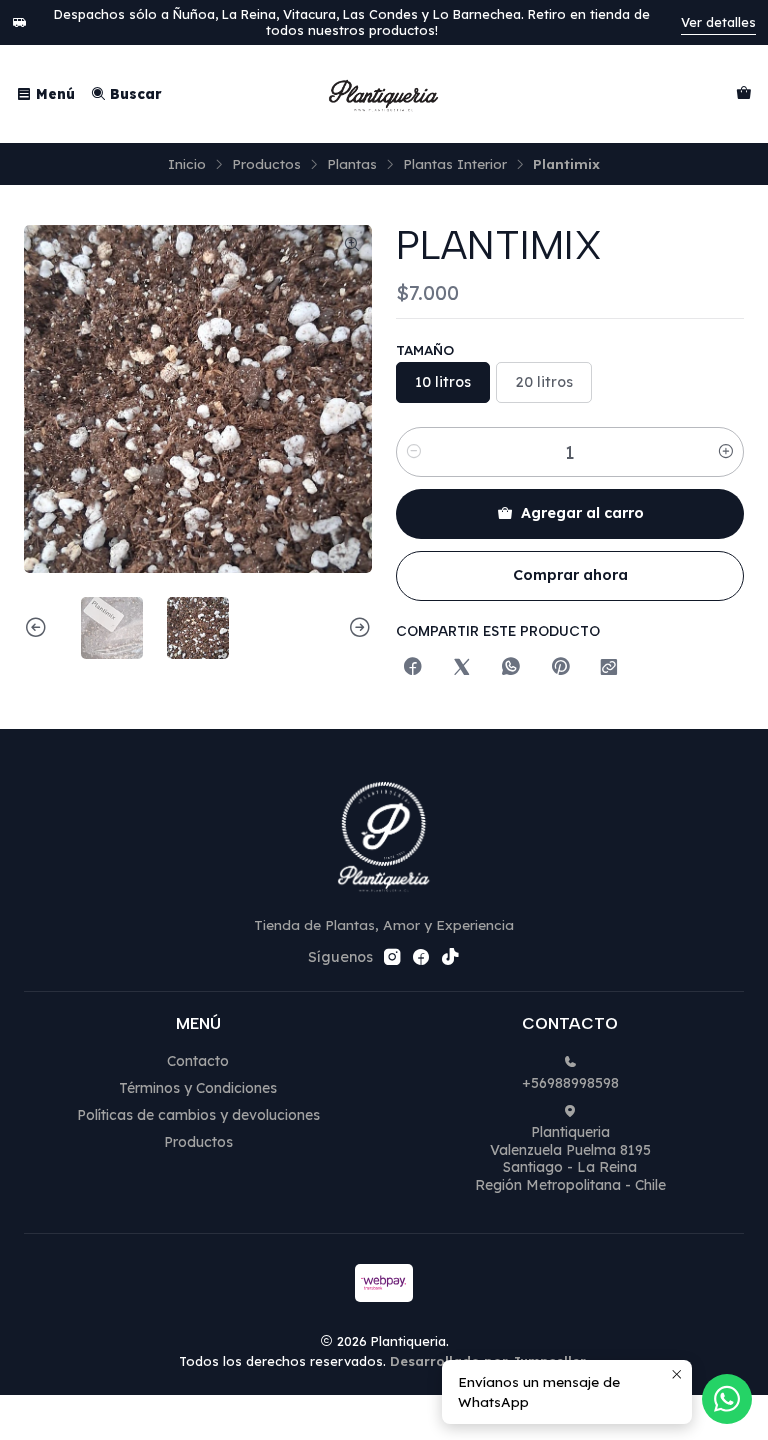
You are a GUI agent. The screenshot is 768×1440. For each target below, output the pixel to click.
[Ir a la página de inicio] (384, 94)
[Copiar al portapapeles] (609, 667)
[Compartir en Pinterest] (560, 667)
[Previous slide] (39, 628)
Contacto (198, 1061)
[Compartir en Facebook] (413, 667)
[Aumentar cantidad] (726, 452)
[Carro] (744, 94)
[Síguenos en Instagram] (392, 957)
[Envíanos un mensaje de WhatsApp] (727, 1399)
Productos (266, 164)
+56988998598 (570, 1083)
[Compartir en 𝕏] (462, 667)
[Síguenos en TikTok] (450, 957)
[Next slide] (357, 628)
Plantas (352, 164)
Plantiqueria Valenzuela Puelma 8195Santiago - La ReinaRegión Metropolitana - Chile (570, 1158)
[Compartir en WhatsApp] (511, 667)
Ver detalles (718, 22)
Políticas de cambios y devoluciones (198, 1115)
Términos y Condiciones (198, 1088)
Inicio (187, 164)
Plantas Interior (455, 164)
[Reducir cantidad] (414, 452)
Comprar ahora (570, 575)
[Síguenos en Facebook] (421, 957)
